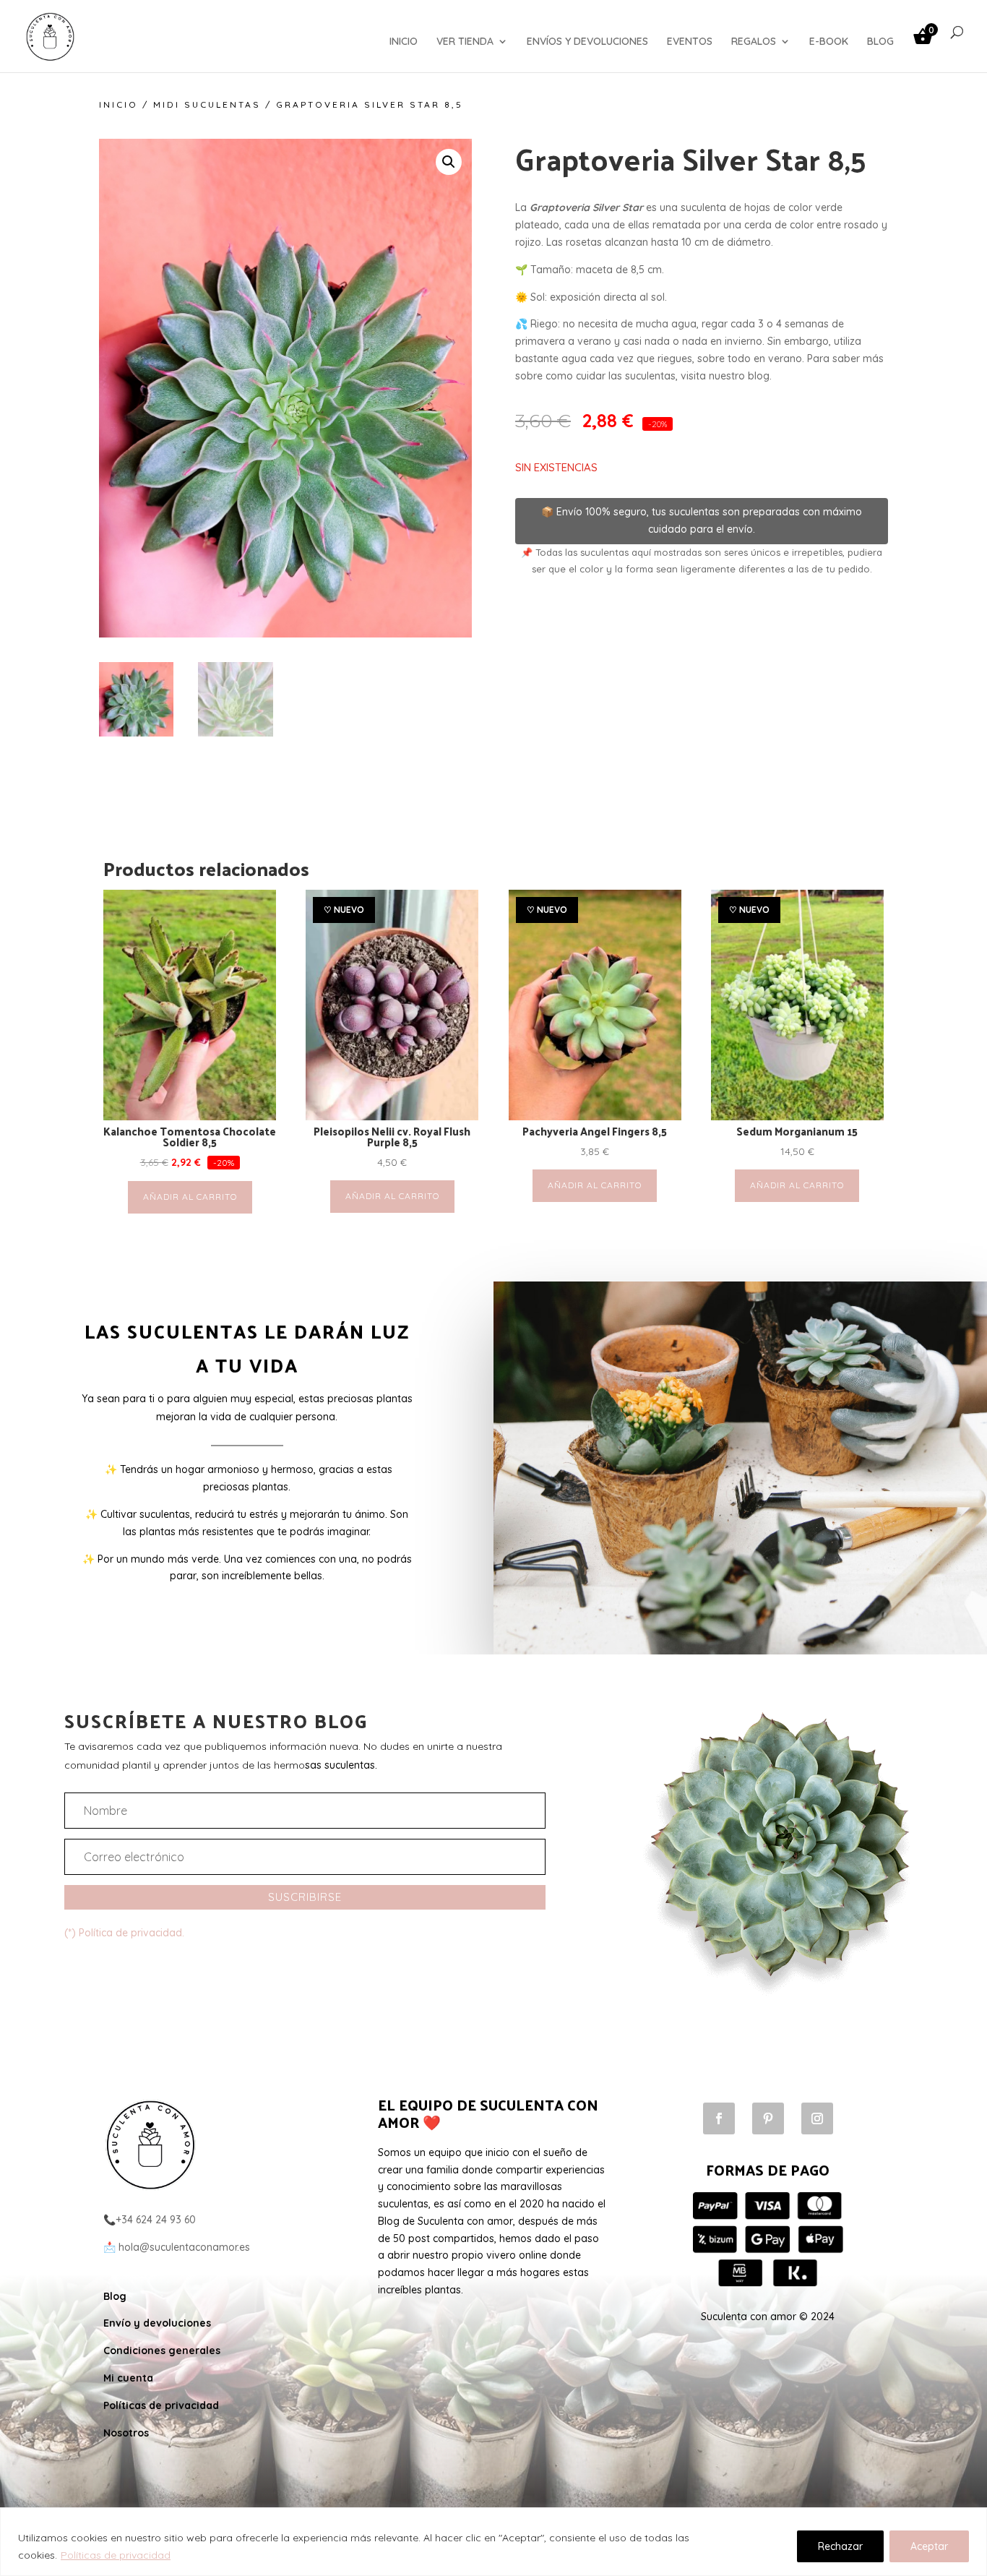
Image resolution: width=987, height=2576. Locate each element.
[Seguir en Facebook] (719, 2118)
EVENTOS (690, 42)
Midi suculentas (207, 104)
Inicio (118, 104)
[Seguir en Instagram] (817, 2118)
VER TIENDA (465, 42)
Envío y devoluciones (157, 2323)
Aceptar (929, 2546)
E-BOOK (829, 42)
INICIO (404, 42)
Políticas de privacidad (116, 2555)
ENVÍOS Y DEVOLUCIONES (587, 42)
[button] (449, 162)
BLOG (880, 42)
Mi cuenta (128, 2378)
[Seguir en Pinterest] (768, 2118)
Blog (115, 2296)
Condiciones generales (162, 2350)
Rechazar (840, 2546)
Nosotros (126, 2433)
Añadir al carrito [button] (190, 1197)
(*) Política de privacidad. (124, 1933)
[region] (493, 2542)
